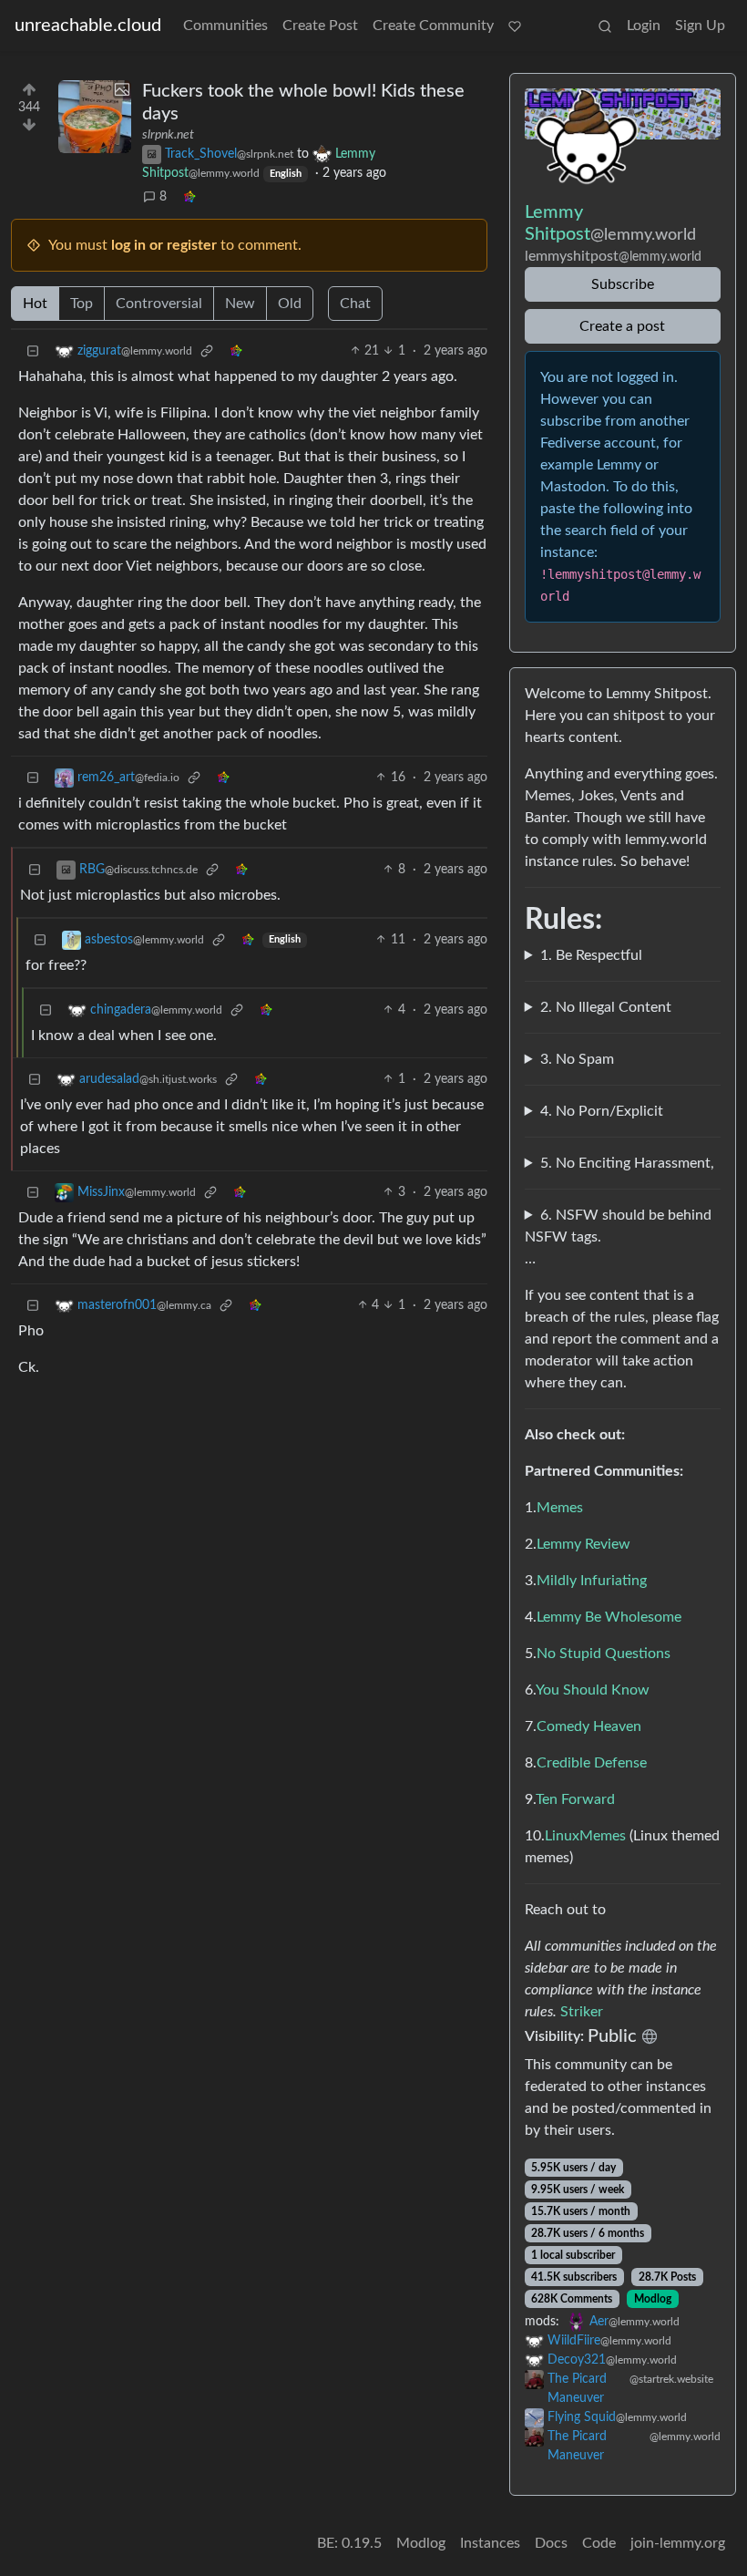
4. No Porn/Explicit (602, 1111)
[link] (189, 197)
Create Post (320, 26)
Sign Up (700, 26)
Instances (490, 2543)
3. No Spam (577, 1059)
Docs (551, 2543)
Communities (225, 26)
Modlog (653, 2299)
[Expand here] (95, 117)
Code (599, 2543)
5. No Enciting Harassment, (627, 1163)
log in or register (164, 245)
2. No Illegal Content (606, 1007)
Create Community (433, 26)
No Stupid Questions (604, 1654)
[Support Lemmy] (515, 26)
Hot (35, 304)
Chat (355, 304)
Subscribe (623, 284)
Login (644, 26)
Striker (582, 2012)
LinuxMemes (585, 1836)
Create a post (622, 326)
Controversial (159, 304)
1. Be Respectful (591, 955)
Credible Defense (592, 1763)
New (240, 304)
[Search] (605, 26)
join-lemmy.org (678, 2543)
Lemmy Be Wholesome (609, 1617)
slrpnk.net (168, 135)
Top (82, 304)
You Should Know (593, 1690)
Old (290, 304)
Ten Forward (575, 1799)
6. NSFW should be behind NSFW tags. (618, 1226)
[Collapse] (33, 351)
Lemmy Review (583, 1544)
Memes (560, 1508)
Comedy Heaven (589, 1726)
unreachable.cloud (88, 26)
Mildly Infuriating (592, 1581)
